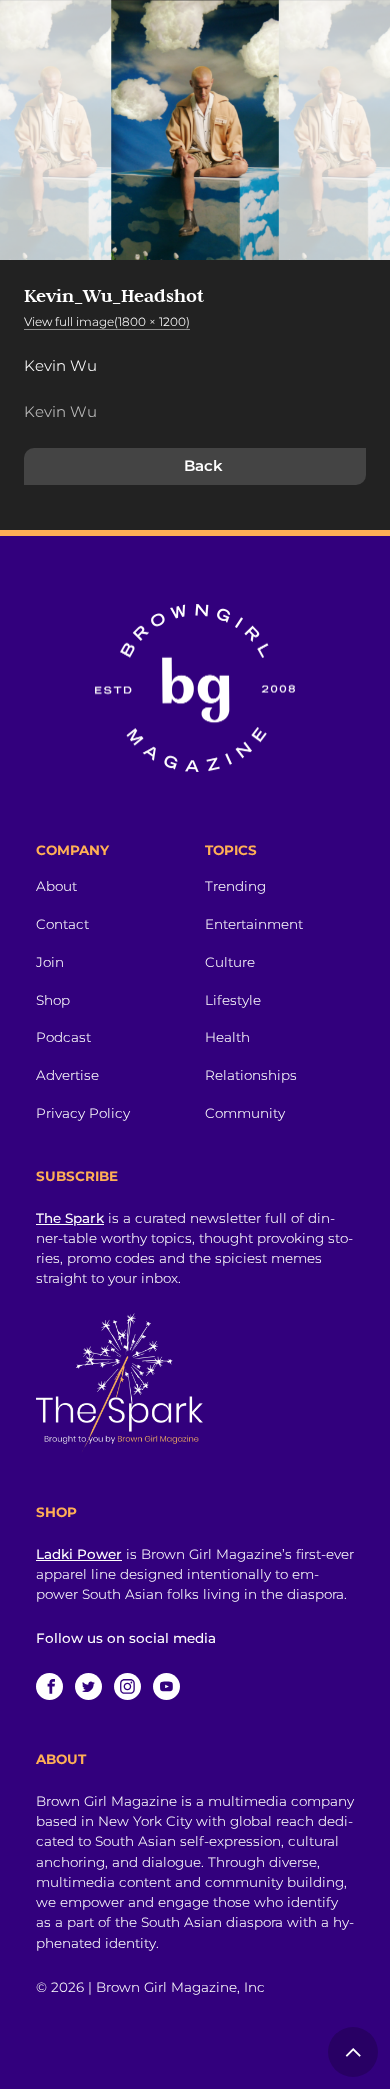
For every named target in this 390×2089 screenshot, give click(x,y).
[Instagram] (127, 1686)
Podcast (63, 1037)
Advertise (67, 1075)
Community (245, 1113)
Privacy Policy (83, 1113)
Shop (53, 1000)
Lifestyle (233, 1000)
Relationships (251, 1075)
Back (203, 465)
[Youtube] (166, 1686)
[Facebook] (49, 1686)
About (56, 886)
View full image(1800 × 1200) (107, 321)
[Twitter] (88, 1686)
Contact (62, 924)
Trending (235, 886)
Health (227, 1037)
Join (50, 962)
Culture (230, 962)
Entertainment (254, 924)
